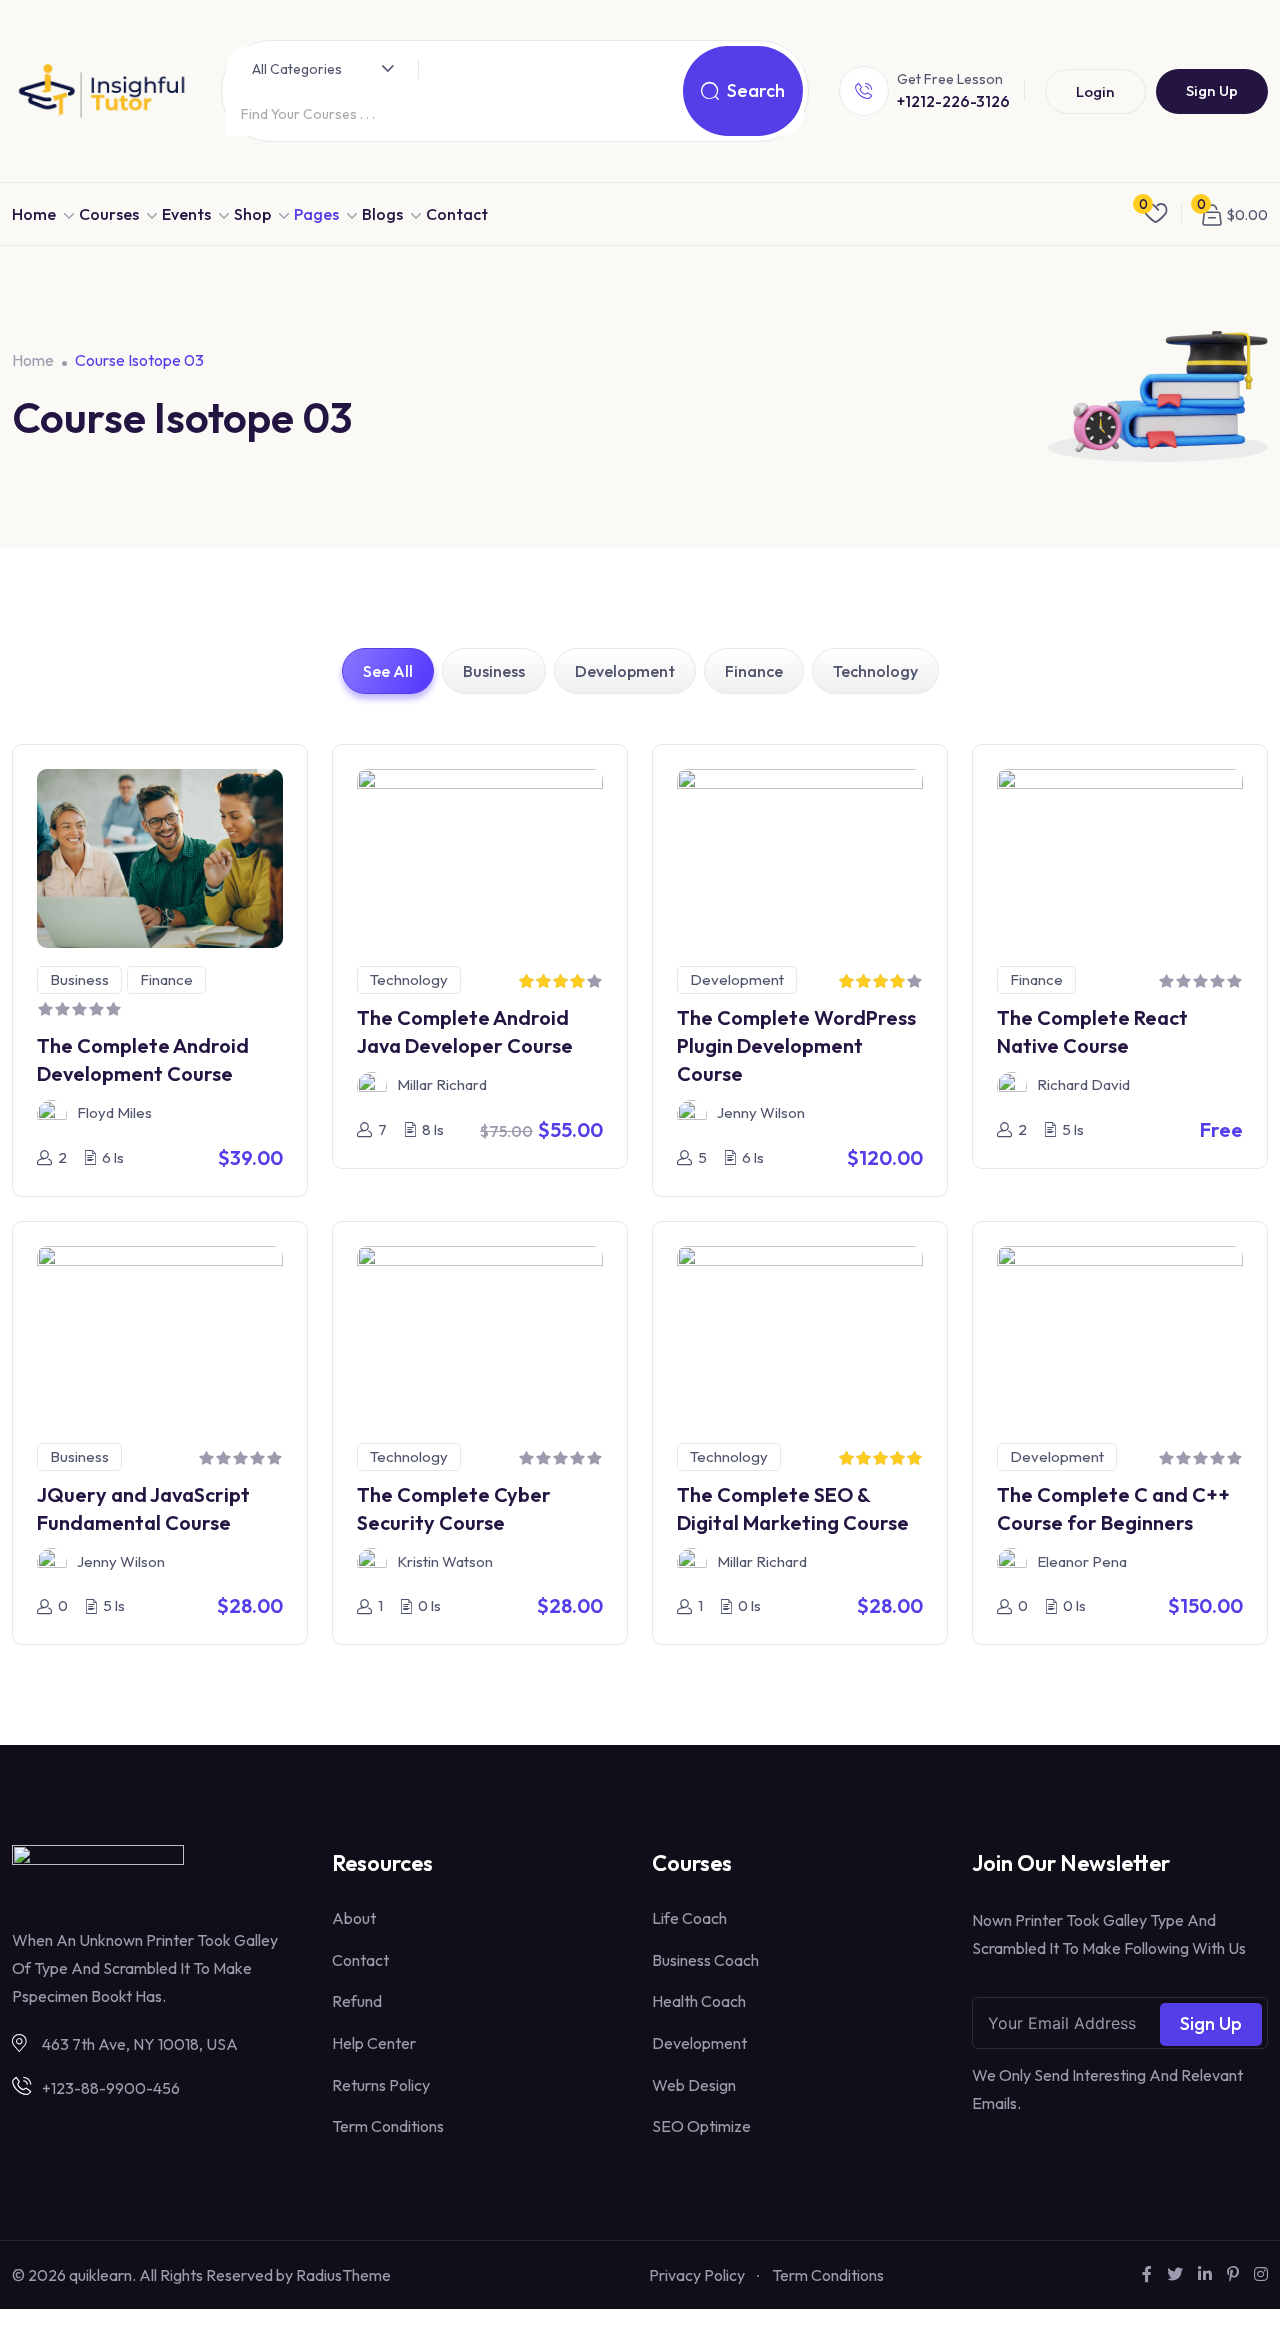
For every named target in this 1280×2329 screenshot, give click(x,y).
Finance (754, 671)
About (354, 1918)
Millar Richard (442, 1084)
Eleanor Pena (1082, 1561)
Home (34, 214)
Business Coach (705, 1960)
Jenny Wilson (761, 1112)
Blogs (382, 214)
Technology (875, 671)
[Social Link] (1147, 2274)
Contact (457, 214)
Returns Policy (381, 2085)
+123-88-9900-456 (111, 2088)
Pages (316, 214)
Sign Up (1212, 90)
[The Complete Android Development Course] (160, 856)
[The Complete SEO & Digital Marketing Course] (800, 1333)
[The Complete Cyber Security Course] (480, 1333)
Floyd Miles (114, 1112)
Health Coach (699, 2001)
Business (494, 671)
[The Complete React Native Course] (1120, 856)
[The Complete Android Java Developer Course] (480, 856)
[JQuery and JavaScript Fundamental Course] (160, 1333)
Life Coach (689, 1918)
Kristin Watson (445, 1561)
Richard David (1083, 1084)
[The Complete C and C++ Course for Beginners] (1120, 1333)
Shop (252, 214)
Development (625, 671)
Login (1095, 91)
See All (388, 671)
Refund (357, 2001)
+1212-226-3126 (953, 101)
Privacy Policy (697, 2275)
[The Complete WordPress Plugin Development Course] (800, 856)
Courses (109, 214)
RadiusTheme (343, 2275)
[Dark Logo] (101, 91)
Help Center (374, 2043)
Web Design (694, 2085)
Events (186, 214)
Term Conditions (388, 2126)
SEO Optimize (701, 2126)
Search (756, 90)
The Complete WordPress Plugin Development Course (796, 1045)
